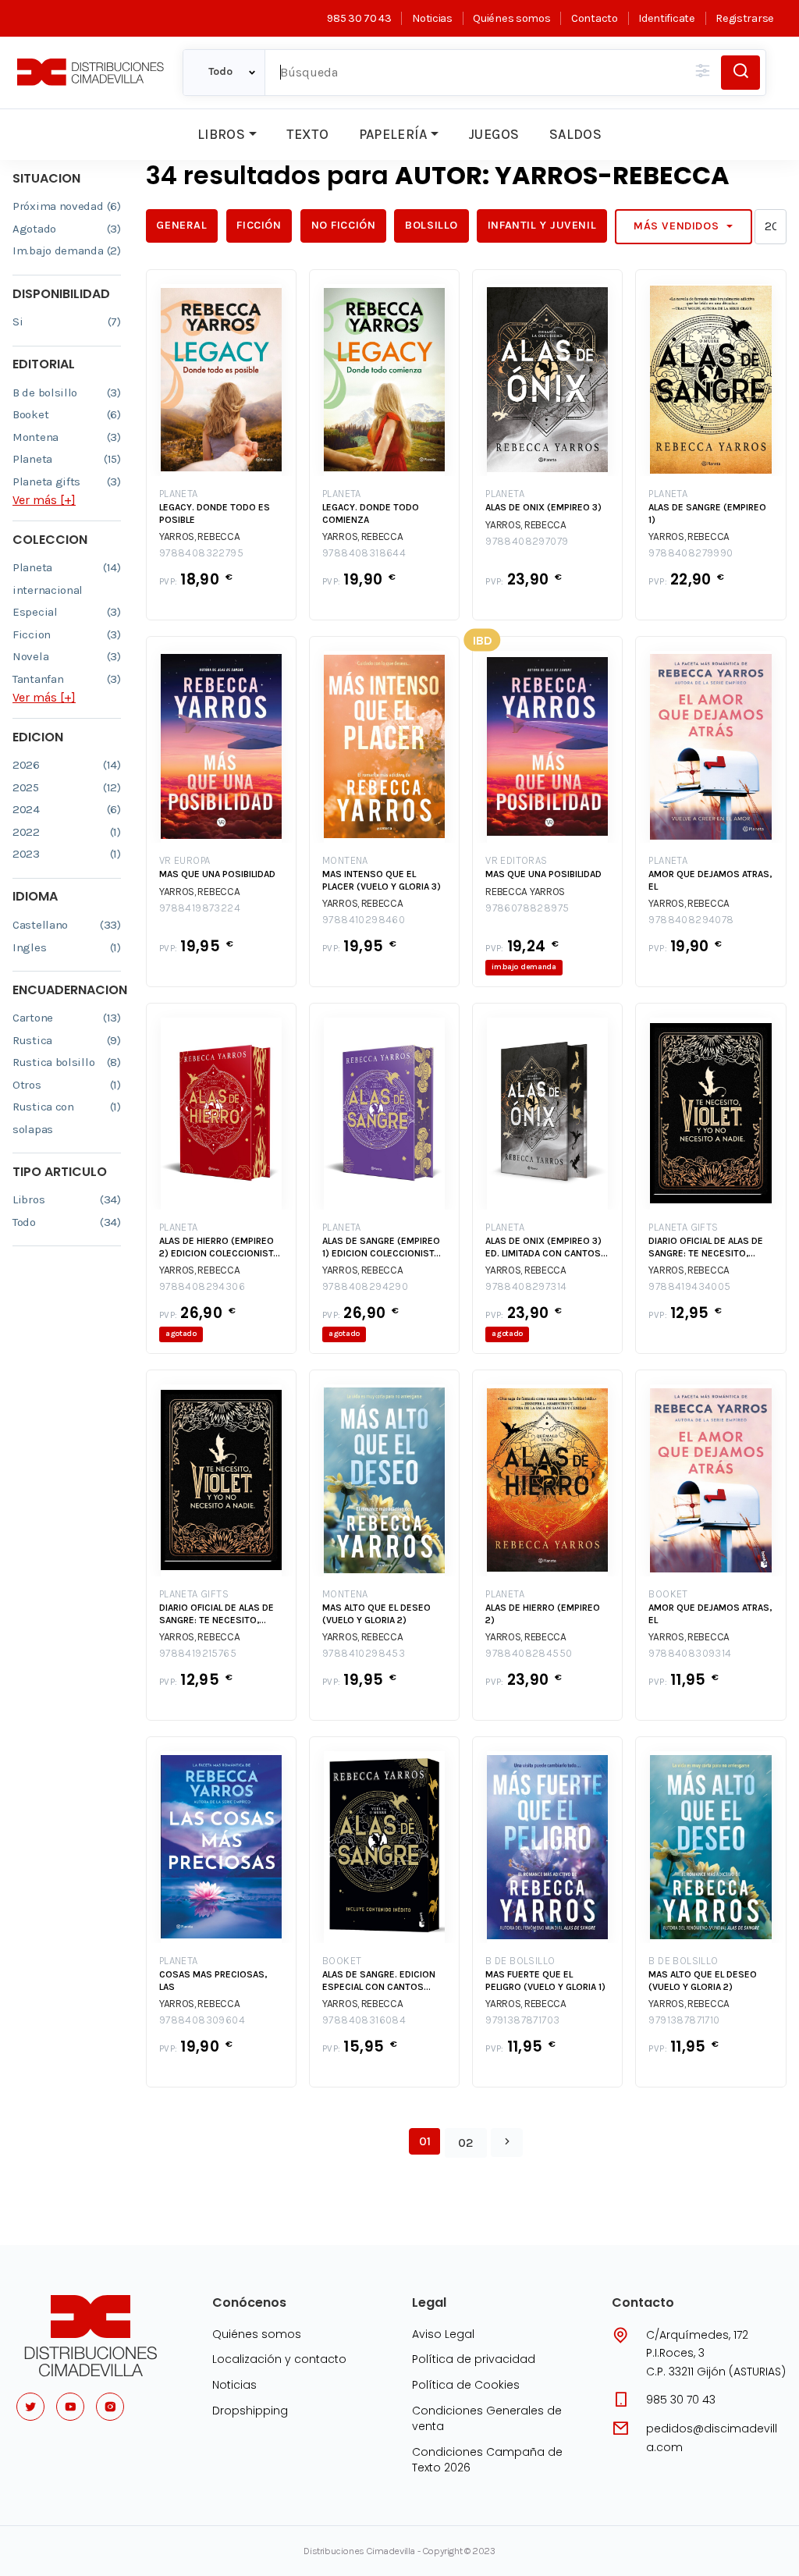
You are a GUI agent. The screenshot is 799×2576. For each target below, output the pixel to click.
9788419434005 (689, 1286)
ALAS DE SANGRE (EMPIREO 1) (707, 513)
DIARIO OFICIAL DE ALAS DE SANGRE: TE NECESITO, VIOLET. (706, 1247)
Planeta (67, 459)
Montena (67, 437)
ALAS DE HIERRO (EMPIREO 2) (543, 1614)
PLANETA (179, 494)
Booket (67, 414)
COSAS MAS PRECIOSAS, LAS (213, 1981)
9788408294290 (365, 1286)
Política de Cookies (466, 2385)
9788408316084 (364, 2020)
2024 (67, 809)
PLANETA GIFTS (683, 1227)
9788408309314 (690, 1653)
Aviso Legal (443, 2334)
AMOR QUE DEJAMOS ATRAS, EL (710, 880)
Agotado (67, 229)
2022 (67, 832)
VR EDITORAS (516, 860)
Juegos (494, 134)
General (181, 225)
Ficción (259, 225)
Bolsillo (431, 225)
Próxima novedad (67, 206)
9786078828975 (527, 908)
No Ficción (344, 225)
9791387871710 (684, 2020)
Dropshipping (250, 2411)
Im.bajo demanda (67, 250)
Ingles (67, 947)
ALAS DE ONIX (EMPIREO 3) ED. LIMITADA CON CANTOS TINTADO (543, 1247)
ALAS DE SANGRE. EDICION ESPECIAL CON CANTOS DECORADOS (379, 1981)
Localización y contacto (279, 2359)
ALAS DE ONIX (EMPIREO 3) (543, 507)
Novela (67, 656)
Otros (67, 1085)
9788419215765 (198, 1653)
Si (67, 322)
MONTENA (345, 860)
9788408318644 (364, 553)
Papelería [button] (393, 134)
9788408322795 (201, 553)
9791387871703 (522, 2020)
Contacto (594, 18)
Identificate (666, 18)
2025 (67, 787)
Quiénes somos (511, 18)
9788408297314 (526, 1286)
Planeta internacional (67, 579)
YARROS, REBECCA (200, 537)
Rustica (67, 1040)
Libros (221, 134)
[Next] (507, 2143)
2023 (67, 854)
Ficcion (67, 634)
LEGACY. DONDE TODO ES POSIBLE (215, 513)
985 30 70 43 (359, 18)
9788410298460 (364, 920)
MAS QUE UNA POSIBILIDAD (217, 874)
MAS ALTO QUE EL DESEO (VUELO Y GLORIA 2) (376, 1614)
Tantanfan (67, 679)
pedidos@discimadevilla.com (712, 2438)
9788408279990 (691, 553)
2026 (67, 765)
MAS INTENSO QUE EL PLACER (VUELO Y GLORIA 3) (382, 880)
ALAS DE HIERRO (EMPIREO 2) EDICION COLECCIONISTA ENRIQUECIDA (219, 1247)
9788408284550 (529, 1653)
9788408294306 (202, 1286)
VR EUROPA (185, 860)
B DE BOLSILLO (520, 1961)
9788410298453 (364, 1653)
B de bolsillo (67, 393)
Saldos (575, 134)
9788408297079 (527, 541)
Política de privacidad (474, 2359)
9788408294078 (691, 920)
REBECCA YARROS (525, 892)
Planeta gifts (67, 481)
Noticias (432, 18)
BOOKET (668, 1594)
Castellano (67, 925)
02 (466, 2143)
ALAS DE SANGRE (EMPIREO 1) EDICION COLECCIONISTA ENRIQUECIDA (381, 1247)
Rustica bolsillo (67, 1062)
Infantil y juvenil (542, 225)
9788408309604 (202, 2020)
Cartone (67, 1018)
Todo (67, 1222)
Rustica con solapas (67, 1118)
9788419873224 (200, 908)
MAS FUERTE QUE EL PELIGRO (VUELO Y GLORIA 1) (545, 1981)
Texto (307, 134)
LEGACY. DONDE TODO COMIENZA (371, 513)
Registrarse (745, 18)
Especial (67, 612)
